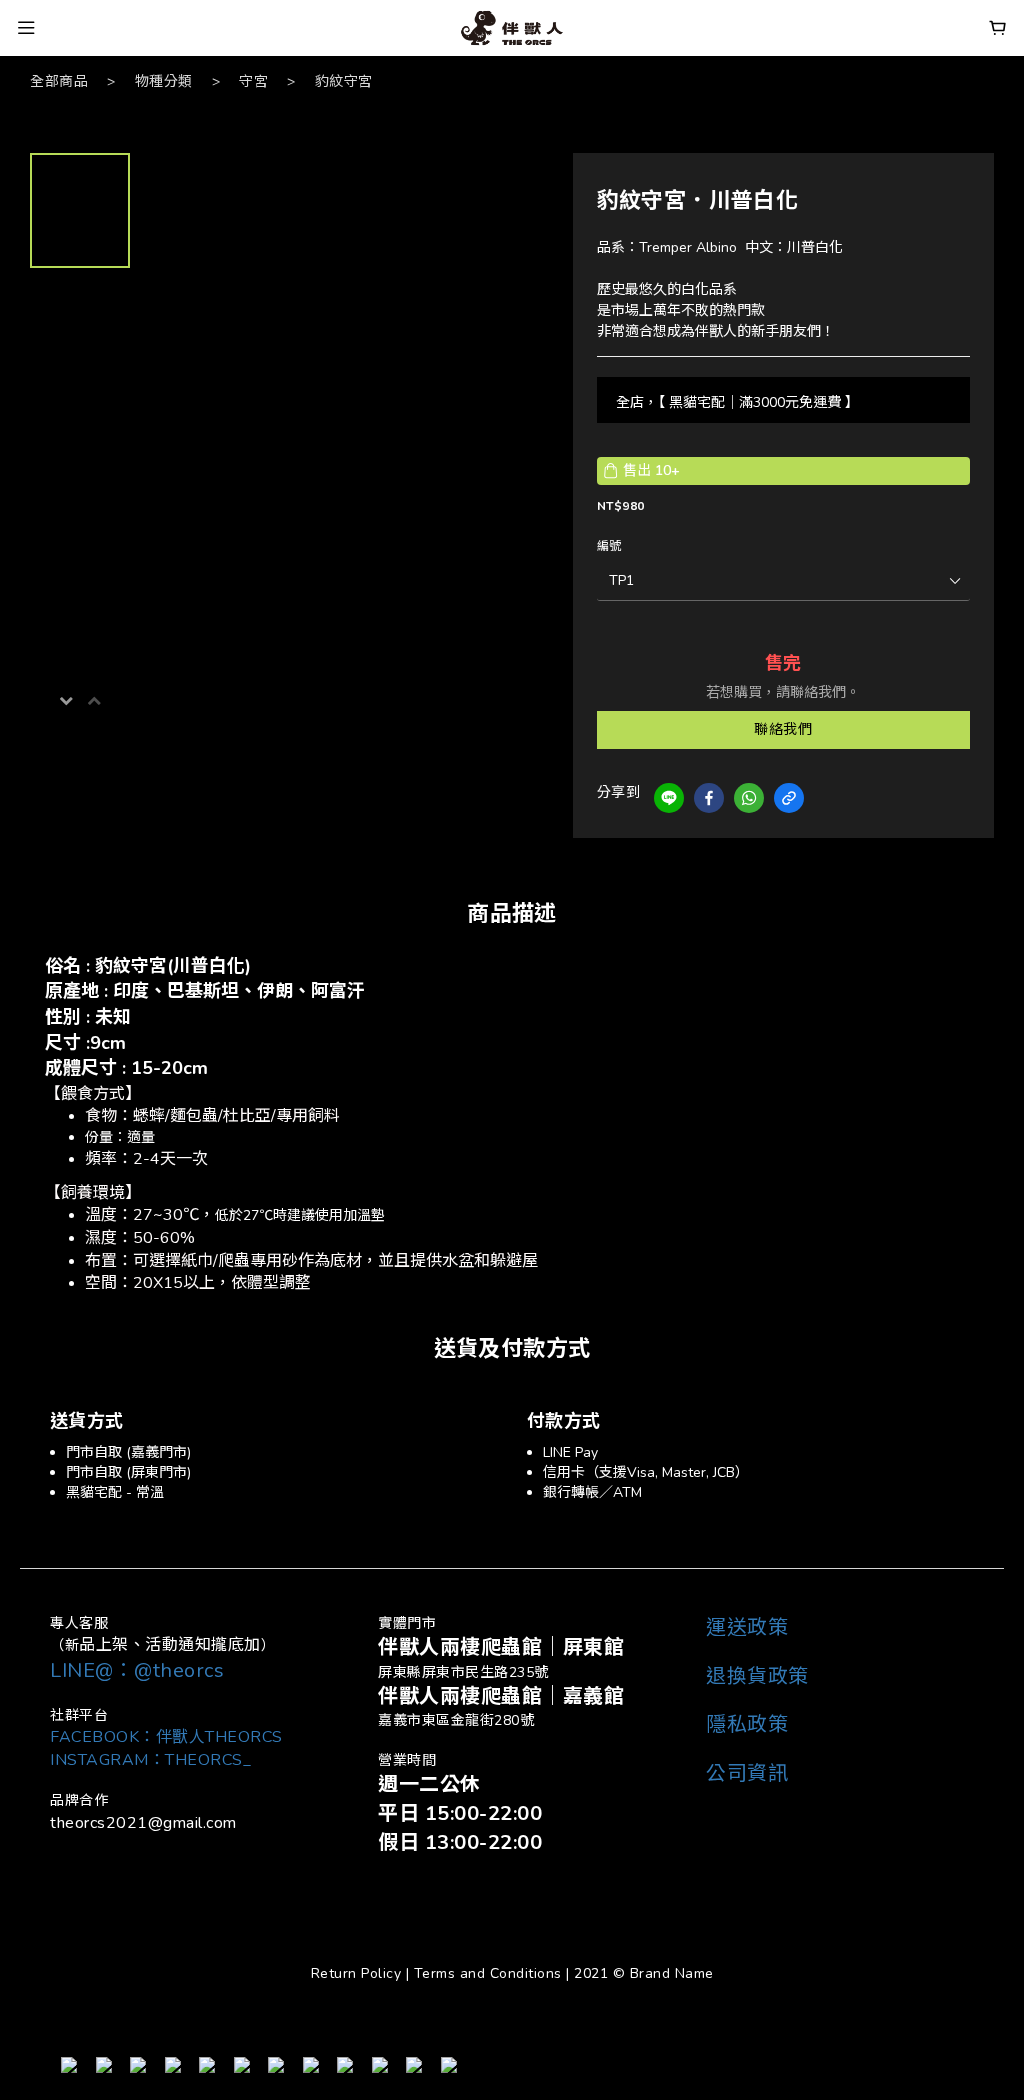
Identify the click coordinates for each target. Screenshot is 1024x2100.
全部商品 (59, 81)
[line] (669, 798)
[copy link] (789, 798)
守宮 (253, 81)
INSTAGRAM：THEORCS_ (150, 1760)
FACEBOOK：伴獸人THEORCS (166, 1737)
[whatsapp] (749, 798)
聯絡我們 (783, 729)
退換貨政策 (757, 1676)
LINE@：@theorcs (137, 1670)
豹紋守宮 (344, 81)
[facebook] (709, 798)
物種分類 (164, 81)
